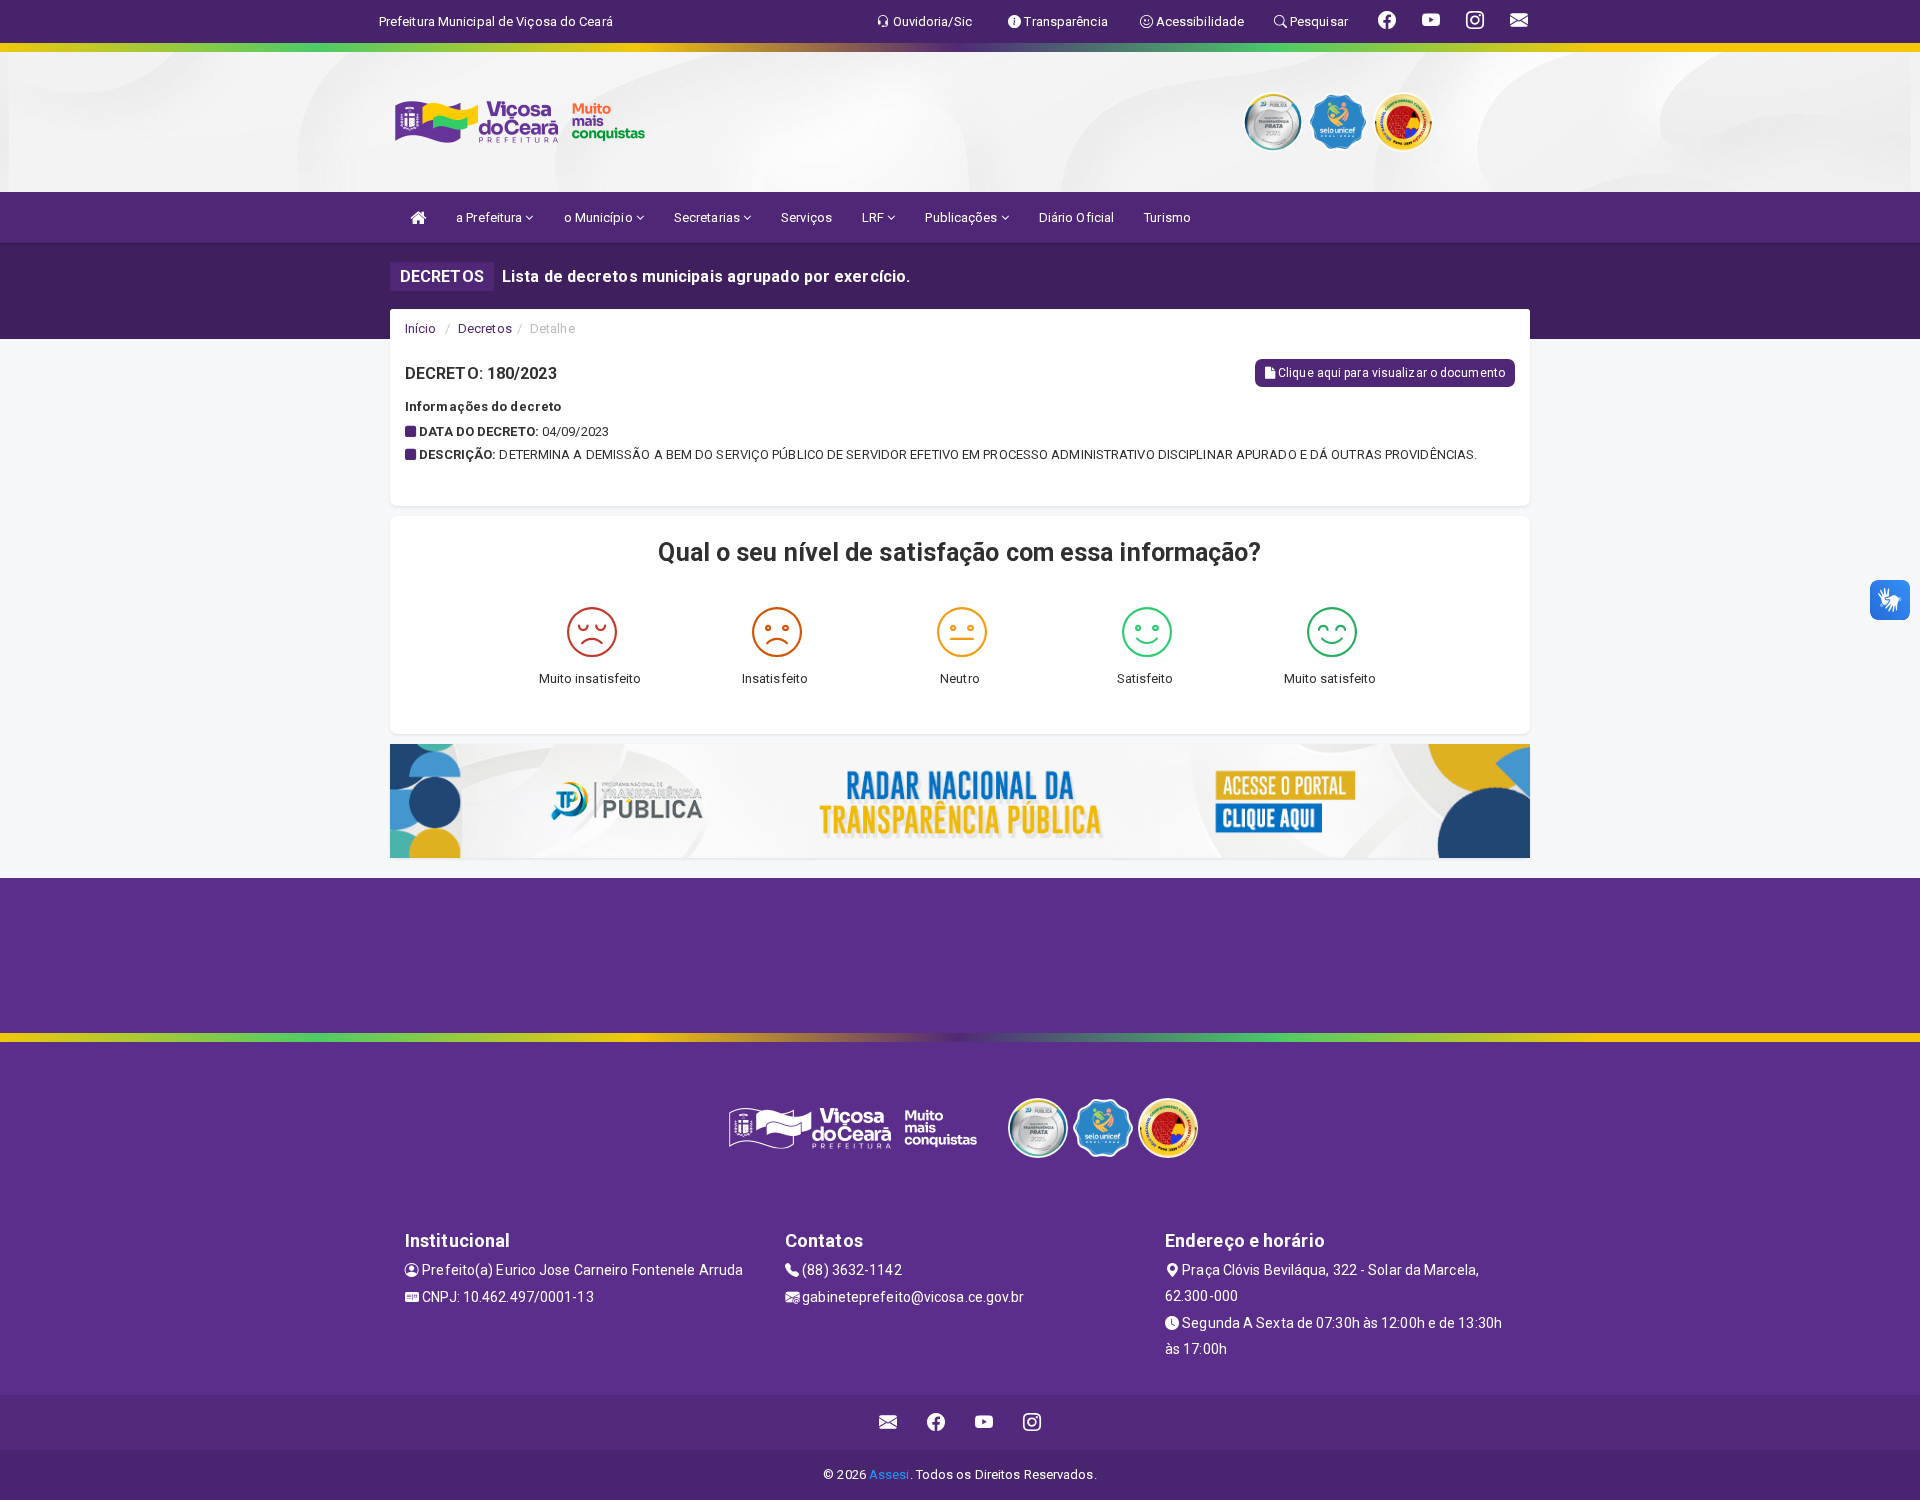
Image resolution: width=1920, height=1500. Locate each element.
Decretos (485, 328)
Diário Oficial (1076, 217)
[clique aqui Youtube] (984, 1422)
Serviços (806, 217)
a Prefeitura (490, 217)
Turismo (1167, 217)
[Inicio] (418, 217)
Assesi (889, 1474)
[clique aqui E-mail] (888, 1422)
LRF (874, 217)
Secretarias (708, 217)
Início (421, 328)
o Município (600, 217)
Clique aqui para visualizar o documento (1390, 373)
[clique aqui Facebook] (936, 1422)
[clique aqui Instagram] (1032, 1422)
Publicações (962, 217)
